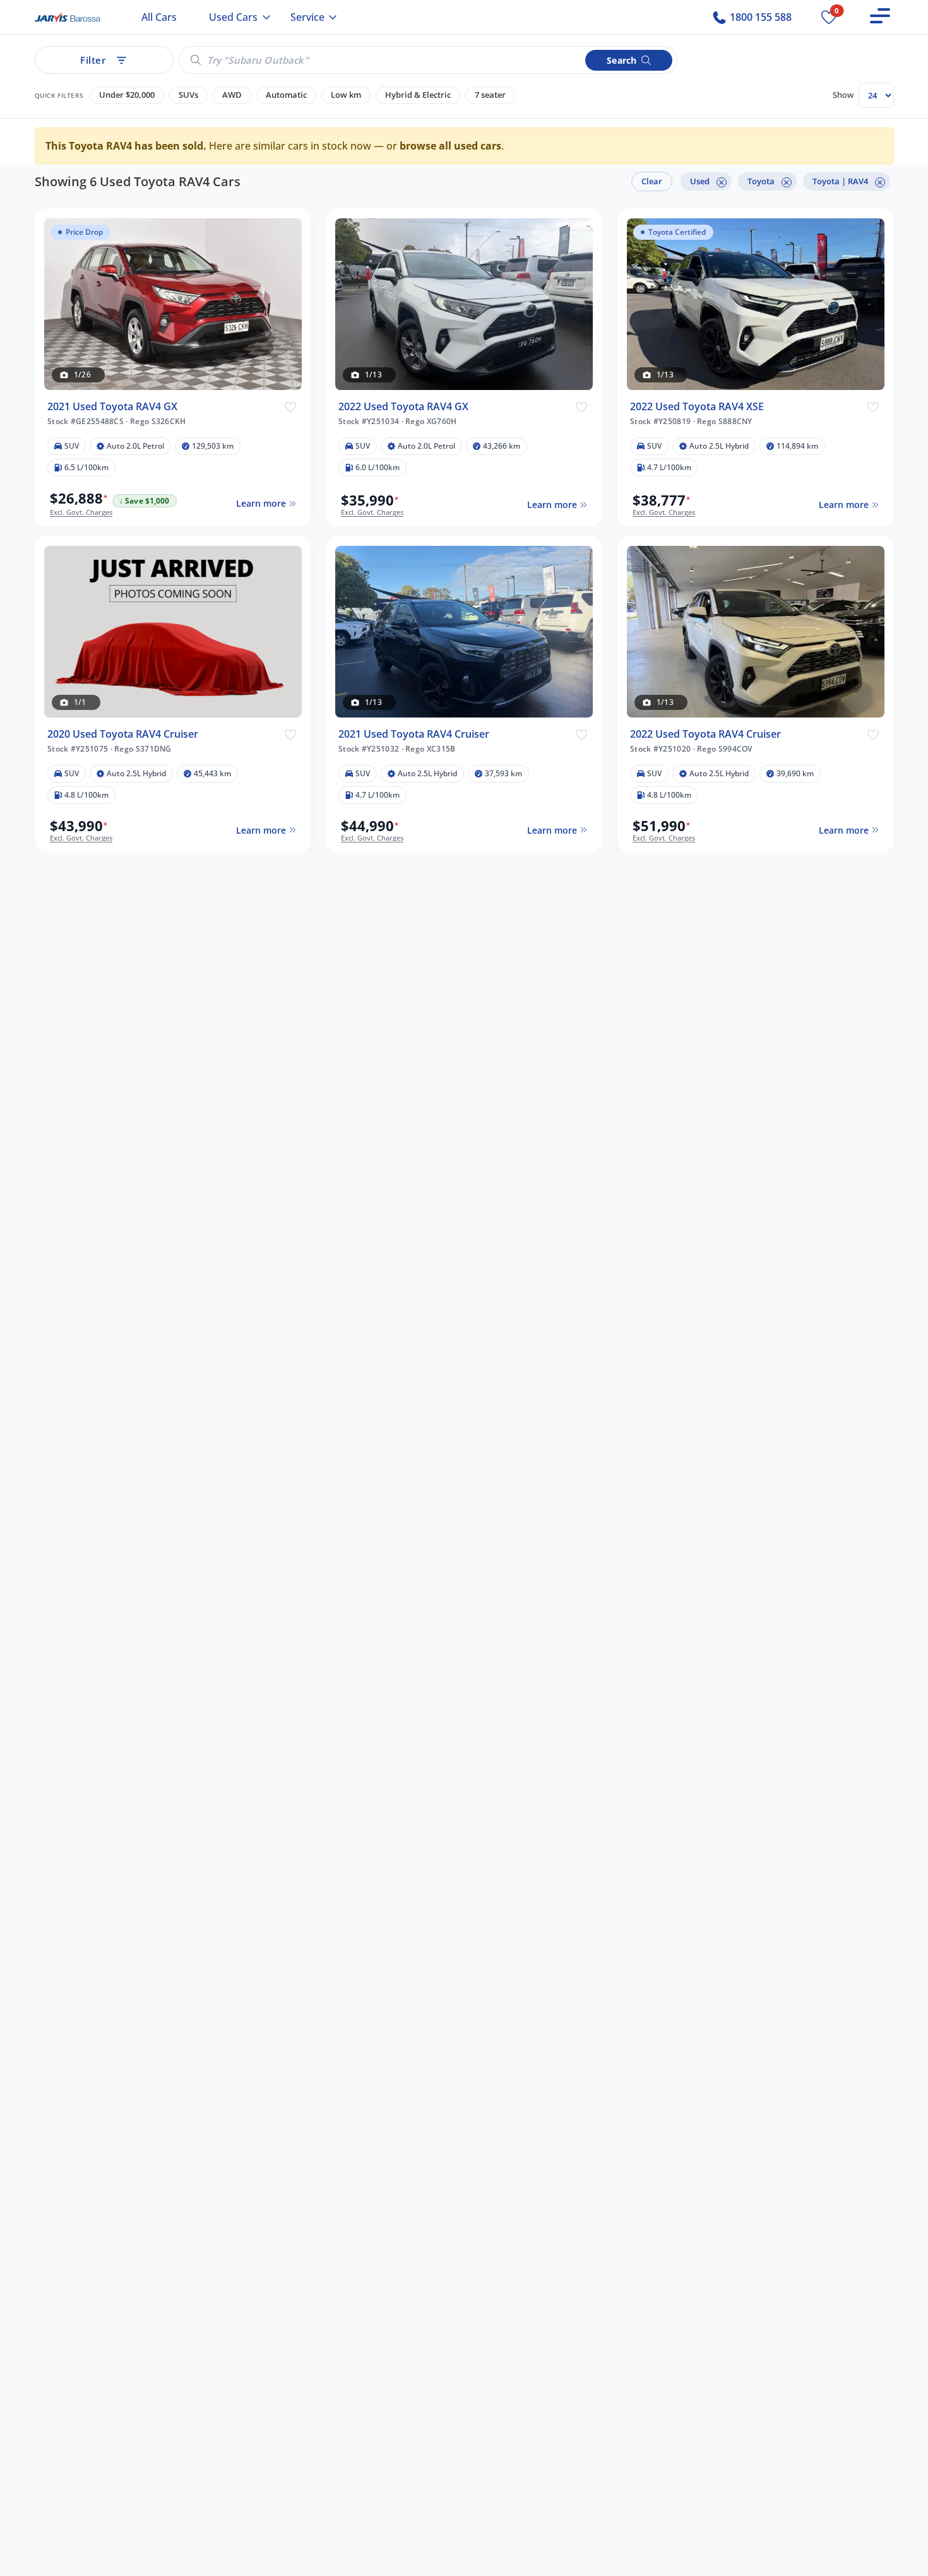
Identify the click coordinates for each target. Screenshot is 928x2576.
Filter (93, 60)
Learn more (260, 503)
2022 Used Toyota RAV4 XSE (697, 406)
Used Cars (233, 17)
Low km (346, 95)
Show (843, 95)
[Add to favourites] (290, 406)
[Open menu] (880, 16)
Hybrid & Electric (418, 95)
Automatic (286, 95)
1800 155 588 (759, 17)
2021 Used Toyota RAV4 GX (112, 406)
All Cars (159, 17)
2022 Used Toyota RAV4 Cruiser (705, 734)
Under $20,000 (127, 95)
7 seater (490, 95)
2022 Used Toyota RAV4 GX (403, 406)
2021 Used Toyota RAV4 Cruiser (414, 734)
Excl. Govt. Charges (81, 512)
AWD (232, 95)
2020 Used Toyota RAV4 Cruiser (123, 734)
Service (307, 17)
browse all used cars (450, 146)
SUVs (188, 95)
